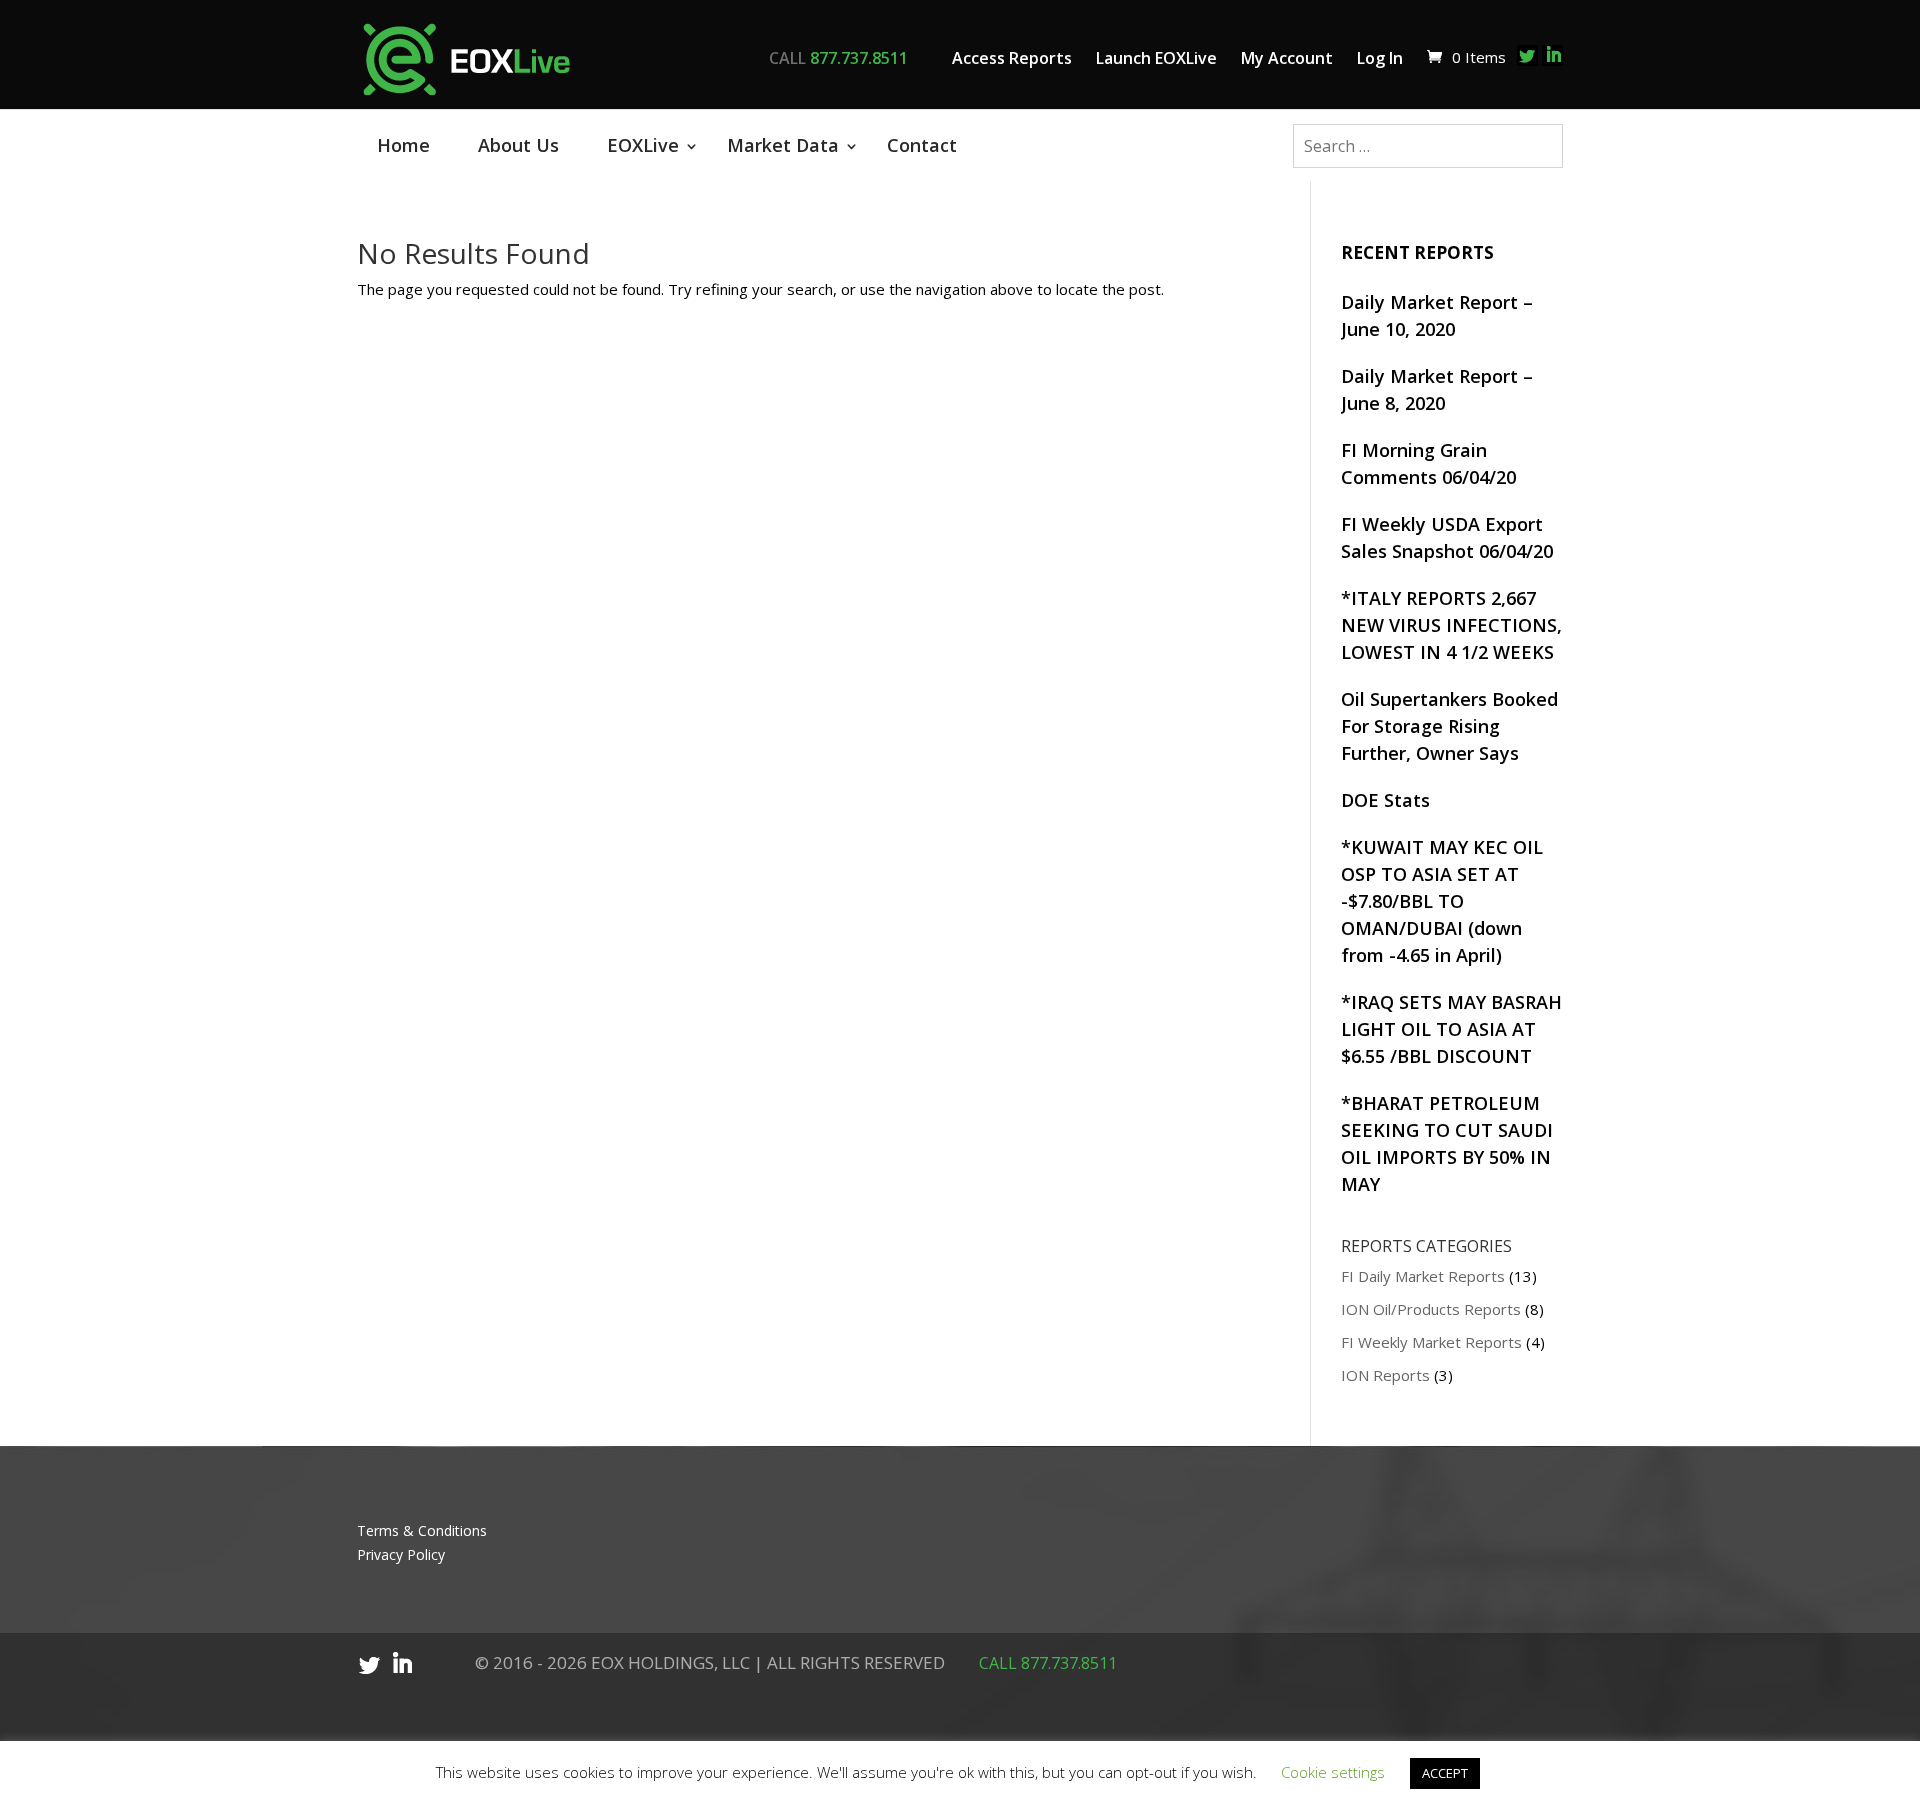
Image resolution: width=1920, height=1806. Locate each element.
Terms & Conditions (422, 1530)
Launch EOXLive (1156, 58)
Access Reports (1012, 58)
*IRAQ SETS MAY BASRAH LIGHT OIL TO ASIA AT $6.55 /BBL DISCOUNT (1451, 1029)
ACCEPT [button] (1445, 1773)
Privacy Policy (401, 1554)
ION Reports (1385, 1375)
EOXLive (643, 145)
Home (403, 145)
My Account (1287, 58)
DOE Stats (1385, 800)
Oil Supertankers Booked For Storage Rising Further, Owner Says (1449, 726)
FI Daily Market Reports (1423, 1276)
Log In (1380, 58)
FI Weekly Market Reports (1431, 1342)
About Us (518, 145)
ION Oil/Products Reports (1431, 1309)
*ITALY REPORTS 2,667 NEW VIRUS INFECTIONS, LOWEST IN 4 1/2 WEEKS (1451, 625)
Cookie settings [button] (1333, 1772)
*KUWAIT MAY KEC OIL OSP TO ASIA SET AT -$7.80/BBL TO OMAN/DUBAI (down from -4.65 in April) (1442, 901)
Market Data (783, 145)
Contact (922, 145)
